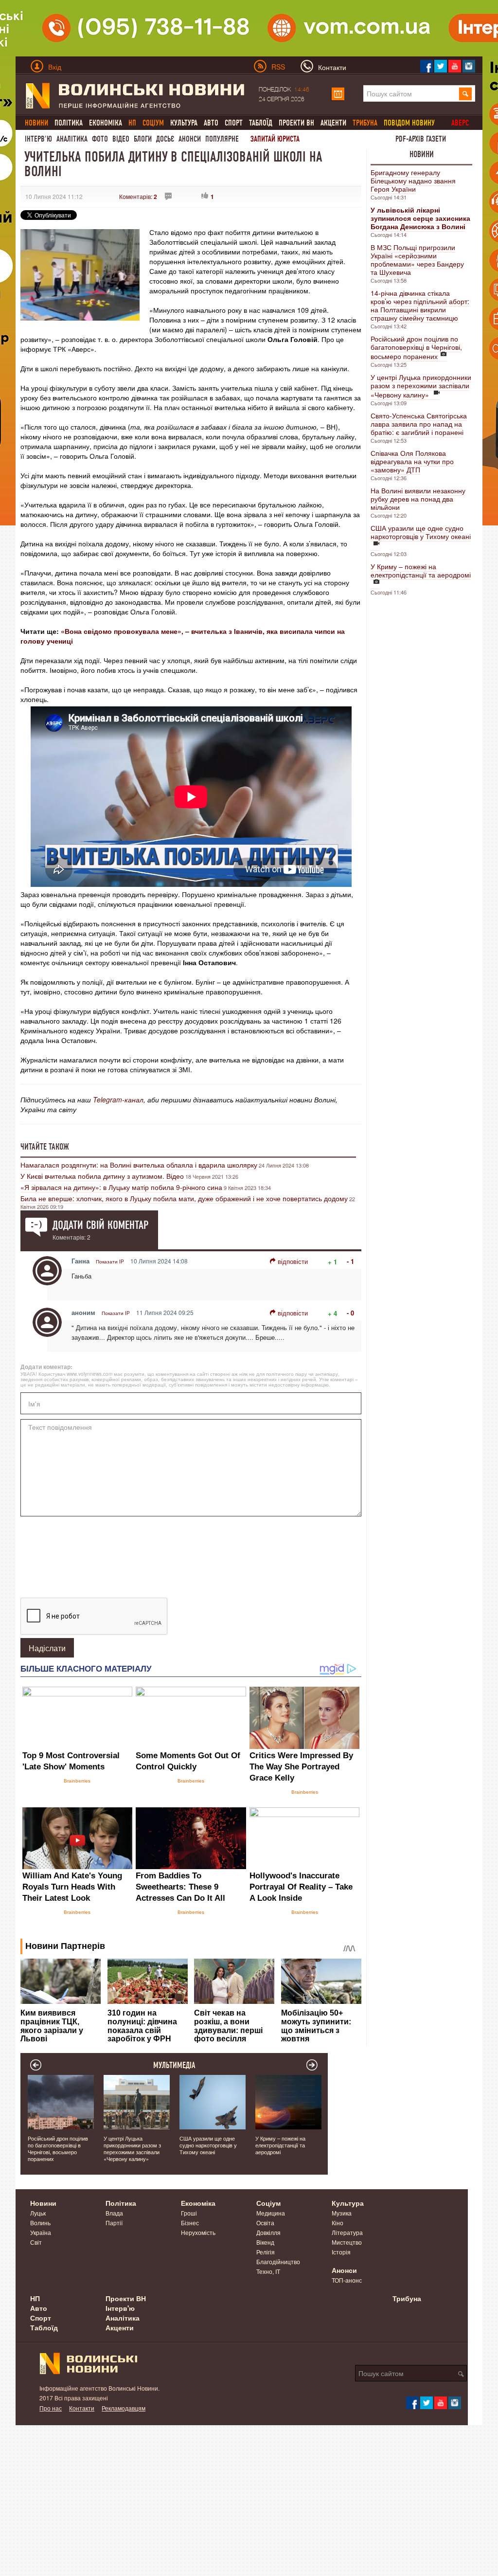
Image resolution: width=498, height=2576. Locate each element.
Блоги (143, 139)
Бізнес (190, 2223)
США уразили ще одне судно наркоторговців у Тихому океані (421, 532)
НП (35, 2298)
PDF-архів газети (421, 139)
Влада (114, 2213)
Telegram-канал (118, 1099)
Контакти (82, 2408)
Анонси (190, 139)
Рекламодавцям (124, 2408)
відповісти (293, 1261)
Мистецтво (347, 2242)
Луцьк (38, 2213)
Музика (342, 2213)
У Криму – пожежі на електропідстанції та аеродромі (421, 570)
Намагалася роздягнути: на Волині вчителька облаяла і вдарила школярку (139, 1165)
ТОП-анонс (347, 2280)
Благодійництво (278, 2261)
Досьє (165, 139)
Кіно (338, 2223)
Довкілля (268, 2232)
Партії (114, 2223)
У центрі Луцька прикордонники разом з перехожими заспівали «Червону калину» (421, 386)
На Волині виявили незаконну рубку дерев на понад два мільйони (418, 499)
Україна (41, 2232)
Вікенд (265, 2242)
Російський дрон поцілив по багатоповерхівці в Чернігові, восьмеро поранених (416, 347)
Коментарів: (138, 196)
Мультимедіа (174, 2065)
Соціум (268, 2203)
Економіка (106, 123)
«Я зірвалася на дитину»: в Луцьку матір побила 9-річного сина (121, 1187)
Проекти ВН (296, 123)
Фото (100, 139)
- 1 (350, 1261)
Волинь (40, 2223)
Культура (184, 123)
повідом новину (409, 123)
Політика (69, 123)
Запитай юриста (275, 139)
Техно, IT (268, 2271)
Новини (422, 154)
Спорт (234, 123)
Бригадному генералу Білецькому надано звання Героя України (413, 180)
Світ (36, 2242)
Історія (341, 2252)
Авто (211, 123)
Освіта (265, 2223)
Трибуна (407, 2298)
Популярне (222, 139)
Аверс (460, 123)
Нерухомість (198, 2232)
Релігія (266, 2252)
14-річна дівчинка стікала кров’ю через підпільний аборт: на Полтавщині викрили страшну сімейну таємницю (420, 305)
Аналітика (72, 139)
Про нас (51, 2408)
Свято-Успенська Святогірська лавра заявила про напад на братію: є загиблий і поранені (419, 424)
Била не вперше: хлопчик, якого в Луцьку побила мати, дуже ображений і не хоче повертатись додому (184, 1198)
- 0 (350, 1313)
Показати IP (110, 1261)
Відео (121, 139)
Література (347, 2232)
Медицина (271, 2213)
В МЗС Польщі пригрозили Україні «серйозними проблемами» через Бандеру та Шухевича (417, 260)
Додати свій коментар (100, 1225)
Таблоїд (261, 123)
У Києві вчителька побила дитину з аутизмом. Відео (102, 1176)
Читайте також (45, 1147)
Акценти (333, 123)
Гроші (189, 2213)
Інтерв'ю (38, 139)
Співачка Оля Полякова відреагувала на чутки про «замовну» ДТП (412, 461)
